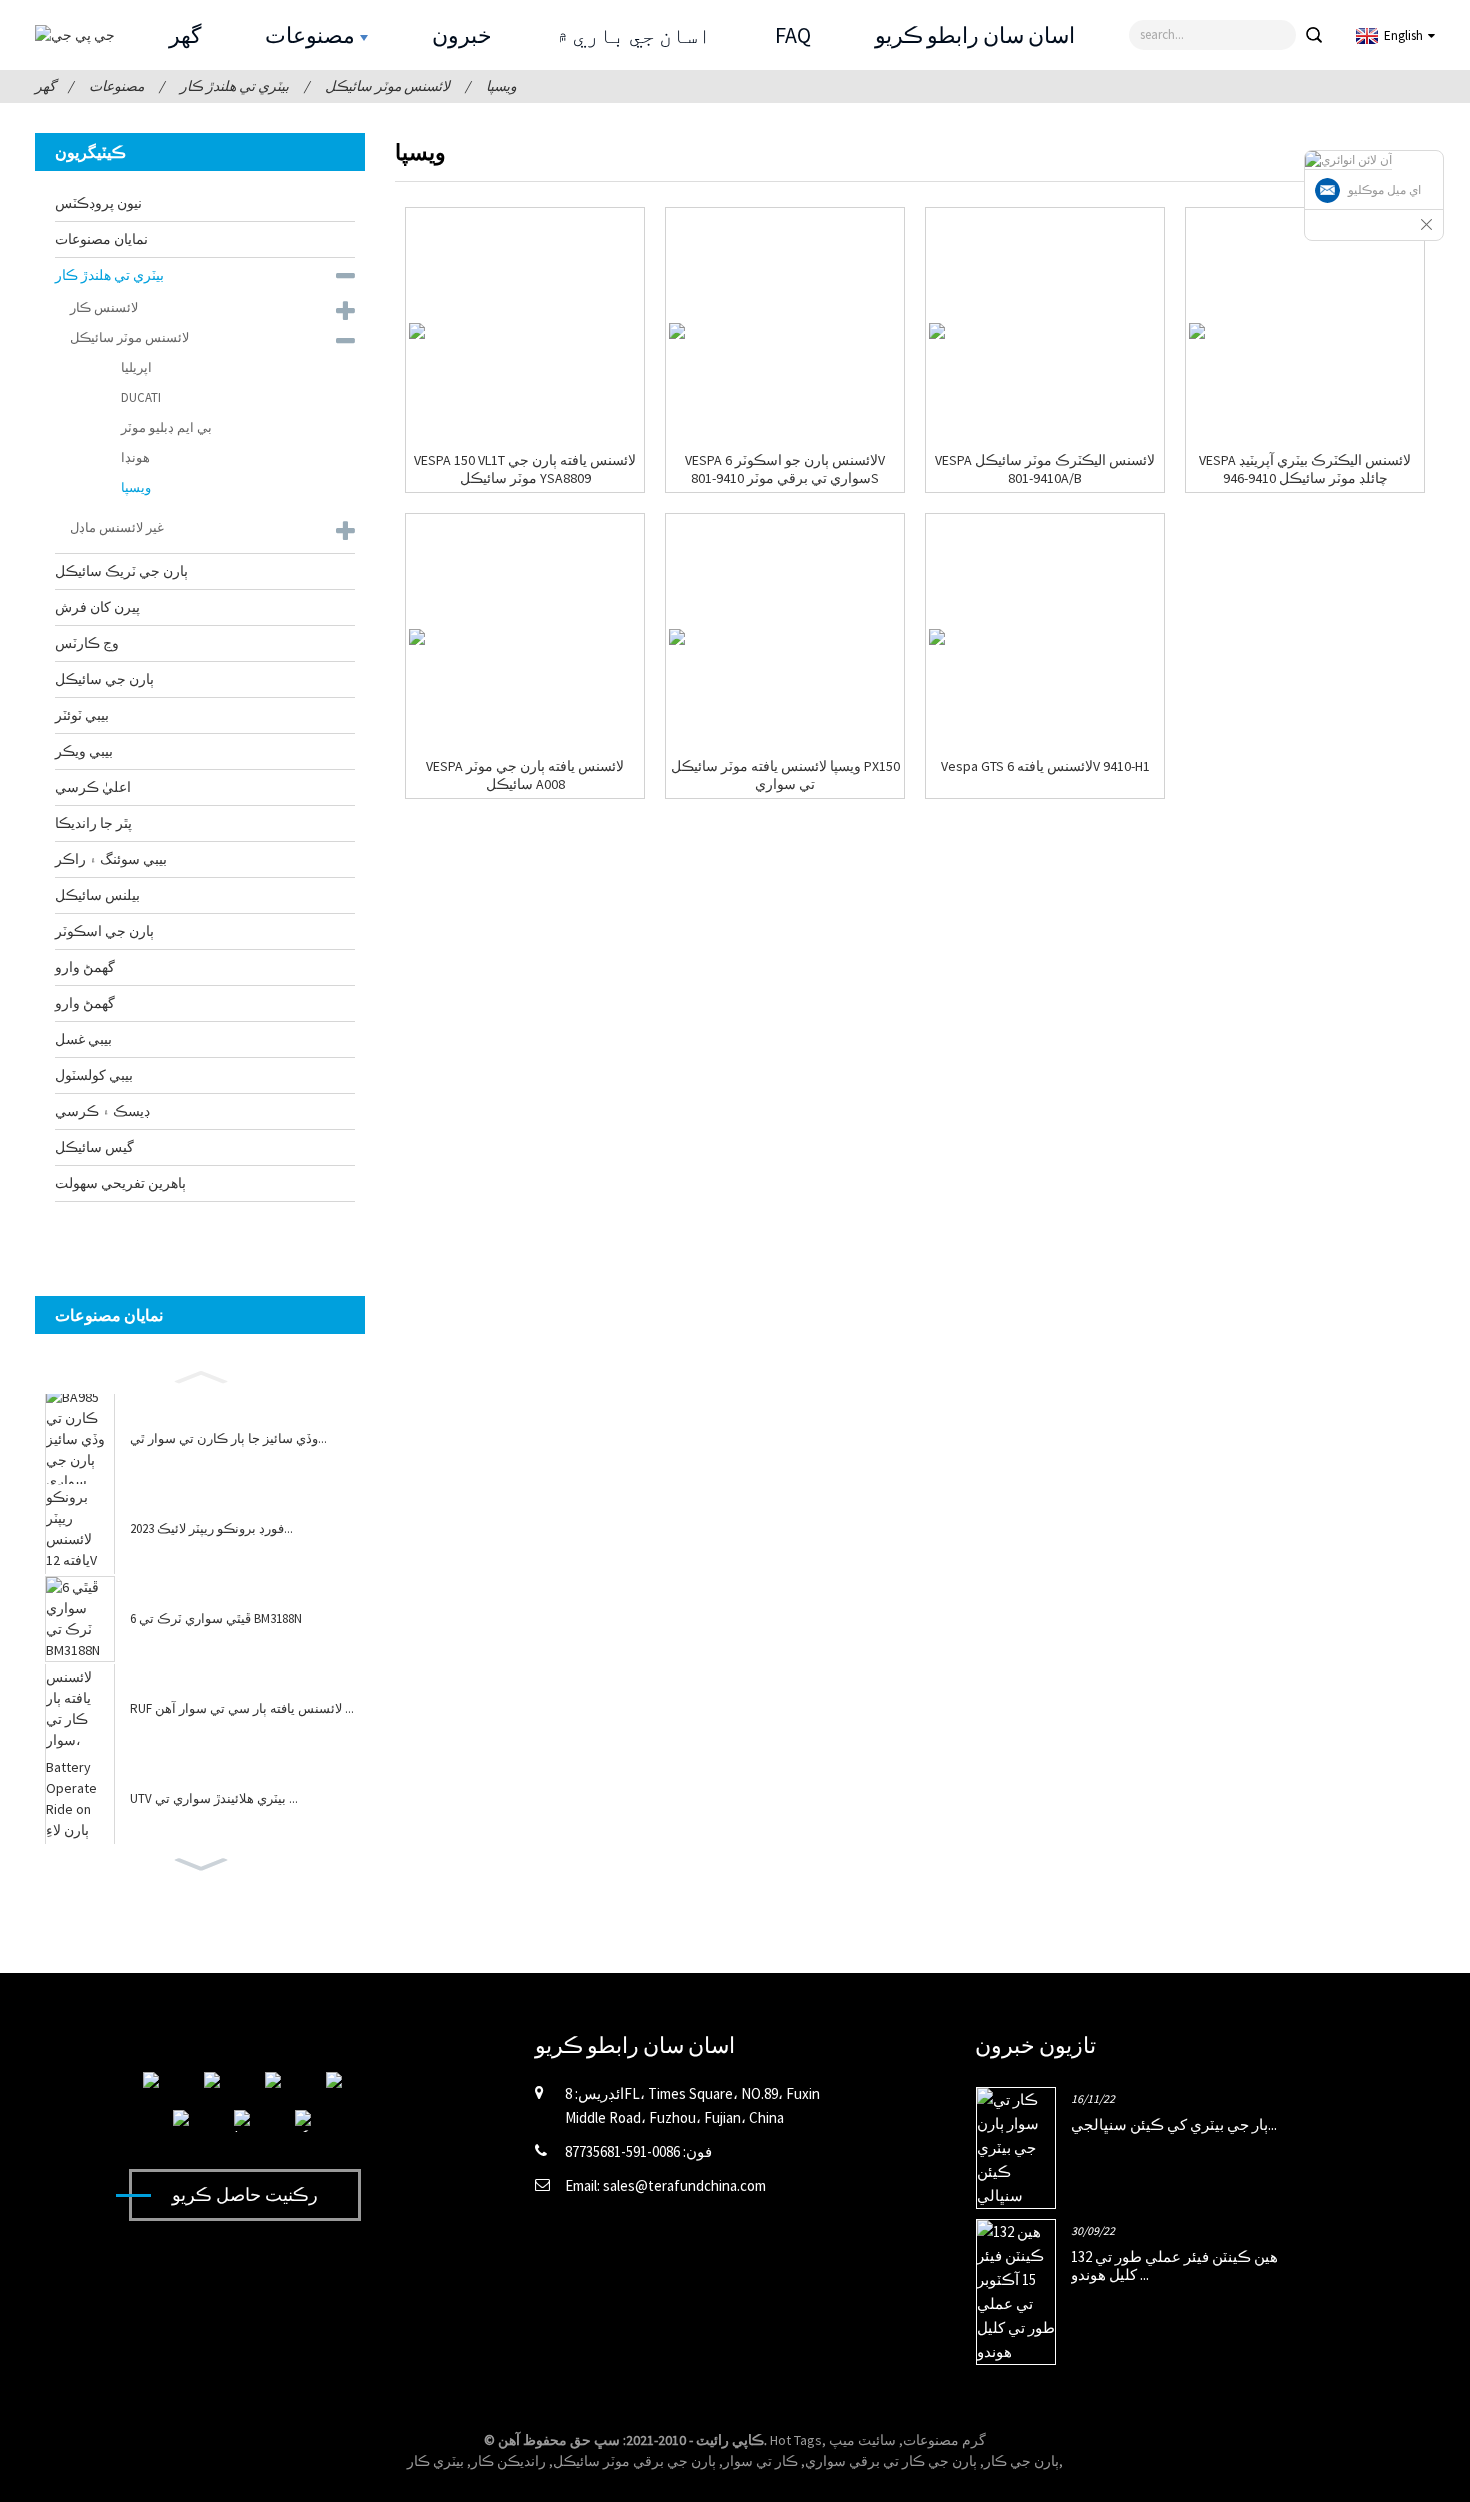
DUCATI (141, 397)
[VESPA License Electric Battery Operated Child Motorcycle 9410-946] (1197, 331)
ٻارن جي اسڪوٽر (104, 931)
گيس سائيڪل (94, 1147)
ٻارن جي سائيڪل (104, 679)
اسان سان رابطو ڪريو (975, 35)
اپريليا (136, 367)
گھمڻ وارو (85, 967)
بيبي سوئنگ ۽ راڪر (111, 859)
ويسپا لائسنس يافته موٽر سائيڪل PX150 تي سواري (785, 775)
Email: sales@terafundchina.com (665, 2185)
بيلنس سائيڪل (97, 895)
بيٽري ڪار (435, 2461)
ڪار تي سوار (760, 2461)
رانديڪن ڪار (508, 2461)
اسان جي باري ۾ (633, 35)
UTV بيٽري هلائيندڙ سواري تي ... (214, 1799)
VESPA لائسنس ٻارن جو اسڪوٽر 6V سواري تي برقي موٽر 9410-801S (785, 469)
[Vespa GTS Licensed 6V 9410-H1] (937, 637)
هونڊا (135, 457)
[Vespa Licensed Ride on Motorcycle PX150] (677, 637)
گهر (185, 35)
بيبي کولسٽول (94, 1075)
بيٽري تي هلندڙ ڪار (234, 86)
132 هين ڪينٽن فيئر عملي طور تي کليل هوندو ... (1174, 2265)
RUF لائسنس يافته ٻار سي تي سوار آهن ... (242, 1709)
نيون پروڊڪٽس (98, 203)
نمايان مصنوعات (101, 239)
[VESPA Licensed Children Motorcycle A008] (417, 637)
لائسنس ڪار (104, 307)
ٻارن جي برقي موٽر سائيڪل (634, 2461)
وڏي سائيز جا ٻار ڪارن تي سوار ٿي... (228, 1439)
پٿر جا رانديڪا (93, 823)
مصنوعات (310, 35)
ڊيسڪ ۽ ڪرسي (102, 1111)
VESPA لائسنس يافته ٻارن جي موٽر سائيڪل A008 (525, 775)
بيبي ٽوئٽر (82, 715)
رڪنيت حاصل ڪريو (245, 2194)
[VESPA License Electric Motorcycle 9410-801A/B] (937, 331)
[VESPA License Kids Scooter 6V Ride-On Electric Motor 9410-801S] (677, 331)
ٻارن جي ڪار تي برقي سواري (891, 2461)
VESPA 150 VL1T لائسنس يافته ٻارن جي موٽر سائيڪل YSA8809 (525, 469)
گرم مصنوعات (944, 2440)
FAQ (793, 35)
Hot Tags (796, 2440)
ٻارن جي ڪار (1021, 2461)
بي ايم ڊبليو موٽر (166, 427)
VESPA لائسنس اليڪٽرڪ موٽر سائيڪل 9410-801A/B (1045, 469)
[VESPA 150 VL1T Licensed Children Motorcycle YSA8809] (417, 331)
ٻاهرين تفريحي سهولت (120, 1183)
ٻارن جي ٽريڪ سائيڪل (121, 571)
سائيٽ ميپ (862, 2440)
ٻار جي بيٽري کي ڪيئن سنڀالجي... (1174, 2124)
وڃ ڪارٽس (87, 643)
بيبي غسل (83, 1039)
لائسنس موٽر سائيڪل (387, 86)
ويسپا (501, 86)
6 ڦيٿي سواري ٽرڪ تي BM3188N (216, 1619)
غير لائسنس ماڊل (117, 527)
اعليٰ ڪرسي (93, 787)
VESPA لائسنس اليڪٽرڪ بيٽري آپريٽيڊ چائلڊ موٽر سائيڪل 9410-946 (1305, 469)
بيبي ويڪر (84, 751)
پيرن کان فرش (97, 607)
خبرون (462, 35)
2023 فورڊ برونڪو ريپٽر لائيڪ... (211, 1529)
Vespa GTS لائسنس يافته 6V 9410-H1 (1045, 766)
